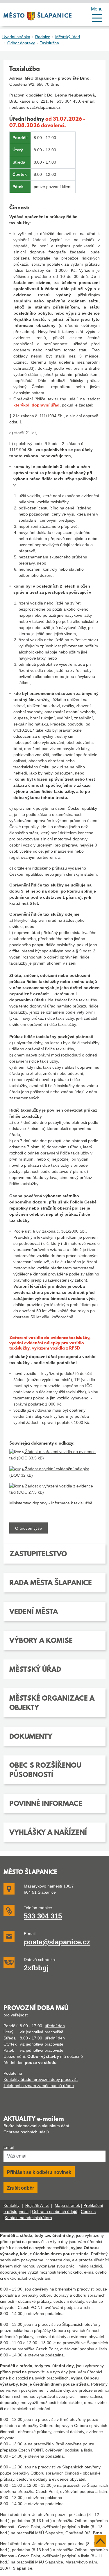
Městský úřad (68, 37)
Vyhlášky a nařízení (48, 1833)
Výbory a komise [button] (41, 1641)
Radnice (43, 37)
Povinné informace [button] (46, 1804)
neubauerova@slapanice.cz (35, 107)
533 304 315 (43, 1916)
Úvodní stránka (16, 37)
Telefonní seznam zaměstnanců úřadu (39, 2086)
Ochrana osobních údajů (26, 2132)
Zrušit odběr (20, 2188)
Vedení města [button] (34, 1612)
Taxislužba (49, 43)
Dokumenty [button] (31, 1737)
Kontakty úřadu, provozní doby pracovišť (41, 2079)
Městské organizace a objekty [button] (52, 1704)
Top (100, 2541)
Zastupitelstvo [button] (38, 1555)
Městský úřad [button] (35, 1670)
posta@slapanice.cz (57, 1942)
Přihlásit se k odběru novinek (39, 2172)
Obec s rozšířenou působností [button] (45, 1771)
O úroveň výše (28, 1528)
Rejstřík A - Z (37, 2205)
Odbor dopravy (21, 43)
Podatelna (13, 2073)
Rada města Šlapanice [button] (51, 1583)
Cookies (88, 2211)
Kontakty (11, 2205)
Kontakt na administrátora (28, 2218)
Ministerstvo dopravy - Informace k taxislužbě (51, 1503)
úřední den (55, 2026)
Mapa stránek (67, 2205)
